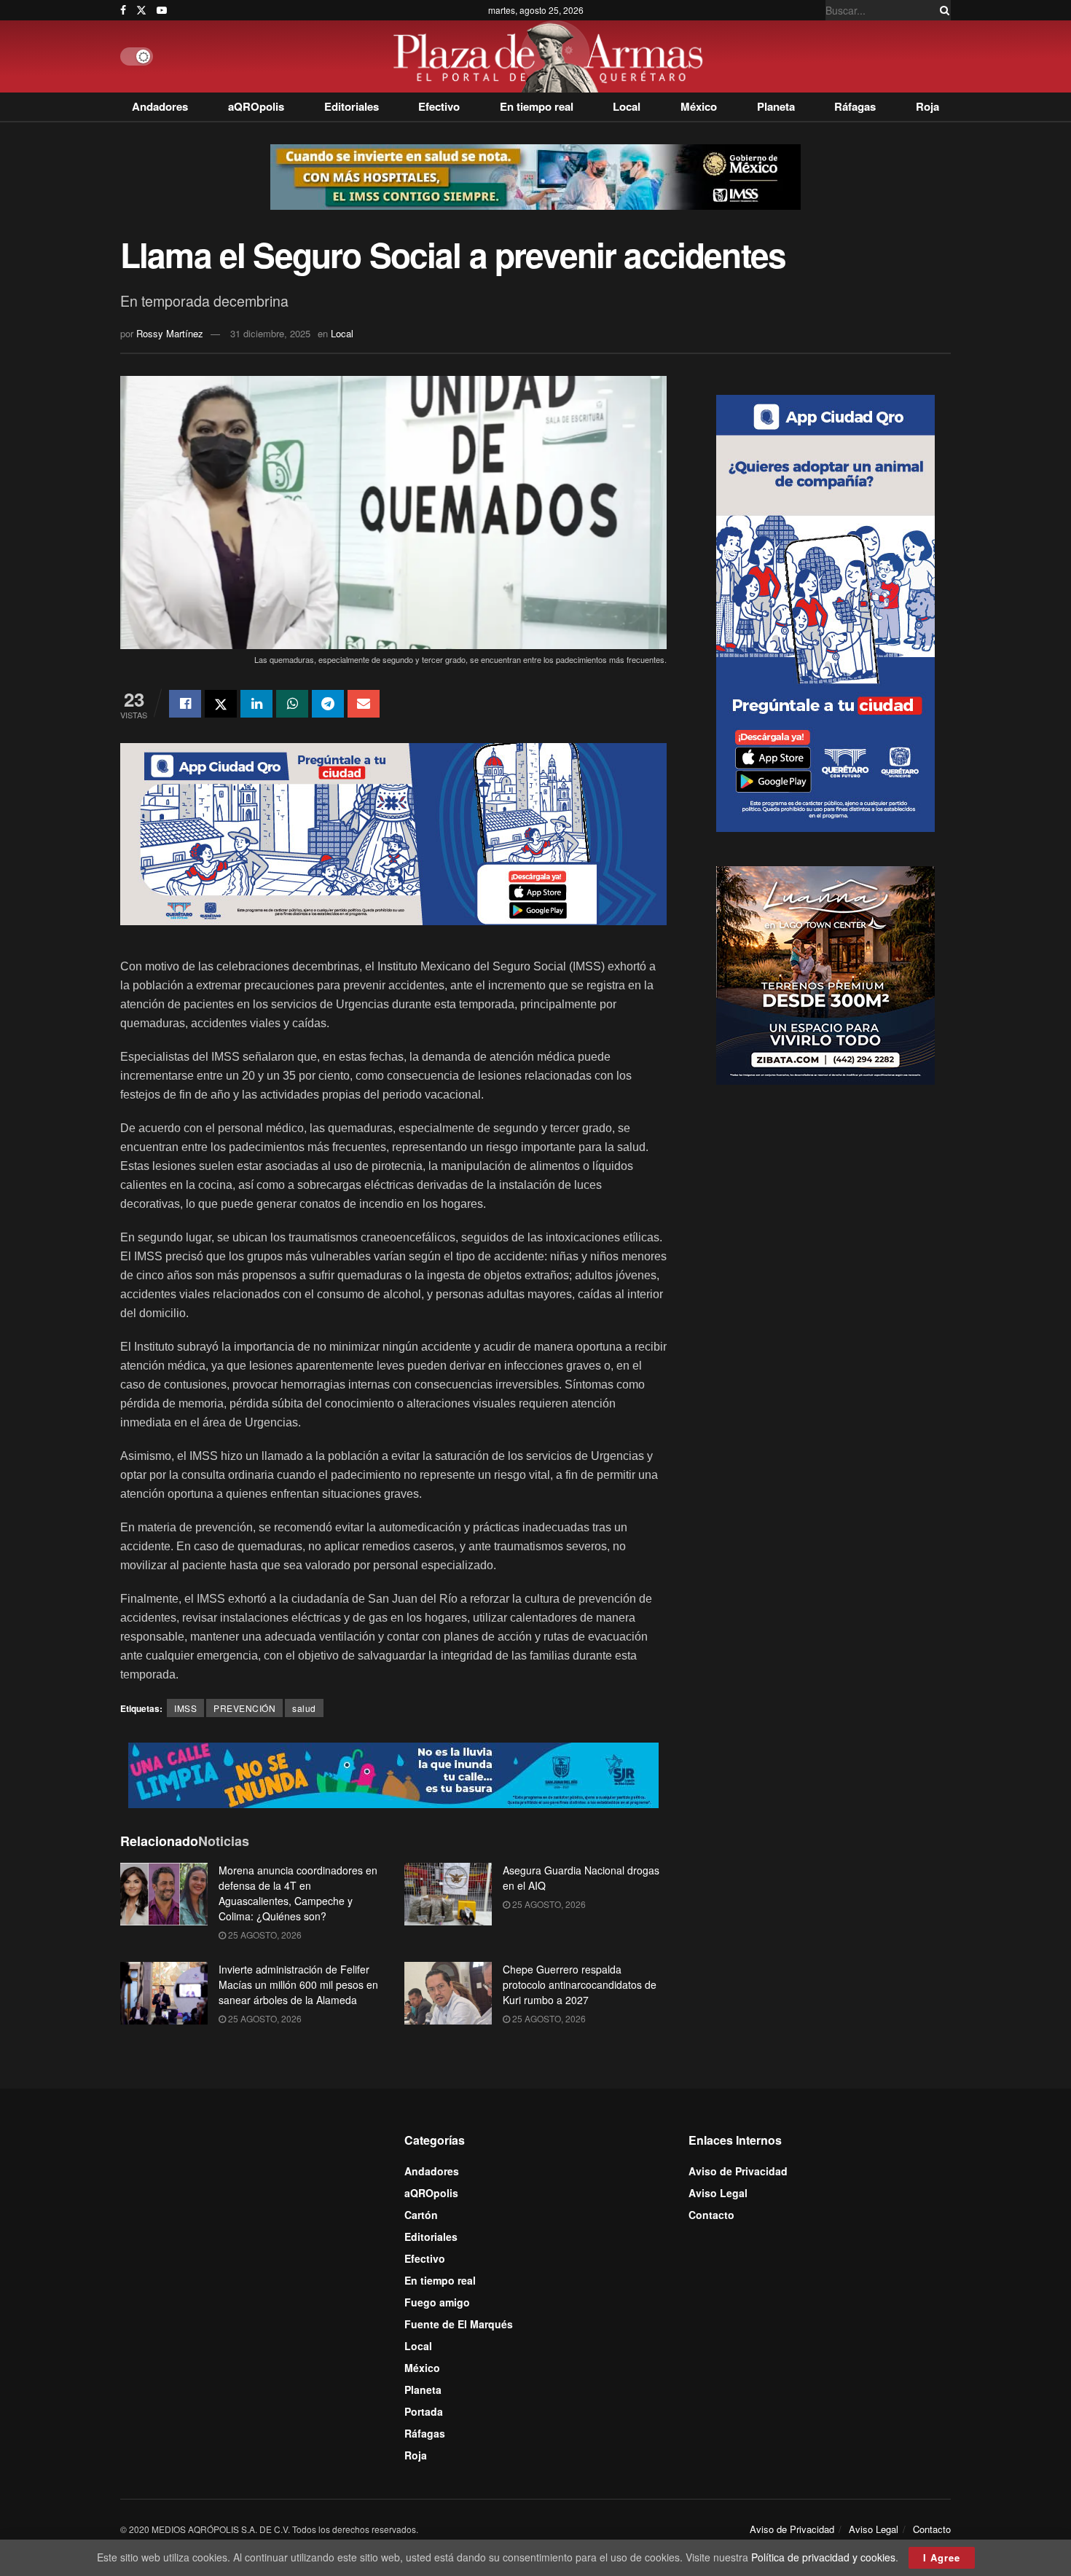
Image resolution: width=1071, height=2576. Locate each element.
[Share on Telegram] (328, 704)
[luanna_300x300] (825, 973)
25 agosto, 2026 (264, 1935)
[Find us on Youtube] (162, 10)
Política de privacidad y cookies (823, 2557)
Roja (927, 106)
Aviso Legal (718, 2193)
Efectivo (439, 106)
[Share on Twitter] (221, 704)
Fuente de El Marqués (459, 2324)
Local (627, 106)
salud (304, 1708)
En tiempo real (537, 106)
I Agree (942, 2557)
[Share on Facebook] (185, 704)
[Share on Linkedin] (256, 704)
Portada (424, 2411)
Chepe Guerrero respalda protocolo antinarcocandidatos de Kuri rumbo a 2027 (580, 1984)
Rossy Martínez (170, 333)
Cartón (421, 2215)
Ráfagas (855, 106)
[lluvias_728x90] (393, 1774)
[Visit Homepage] (552, 56)
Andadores (160, 106)
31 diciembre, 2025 (270, 333)
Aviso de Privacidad (738, 2171)
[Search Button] (942, 10)
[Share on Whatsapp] (292, 704)
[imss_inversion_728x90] (535, 176)
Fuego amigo (437, 2302)
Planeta (776, 106)
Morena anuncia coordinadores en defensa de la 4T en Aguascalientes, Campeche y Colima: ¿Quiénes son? (298, 1893)
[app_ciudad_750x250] (393, 832)
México (699, 106)
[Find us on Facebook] (123, 10)
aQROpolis (256, 106)
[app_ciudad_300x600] (825, 611)
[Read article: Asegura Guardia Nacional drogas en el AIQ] (448, 1894)
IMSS (185, 1708)
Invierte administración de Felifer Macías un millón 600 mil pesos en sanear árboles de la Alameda (298, 1984)
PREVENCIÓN (244, 1708)
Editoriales (352, 106)
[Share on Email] (364, 704)
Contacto (711, 2215)
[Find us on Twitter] (141, 10)
